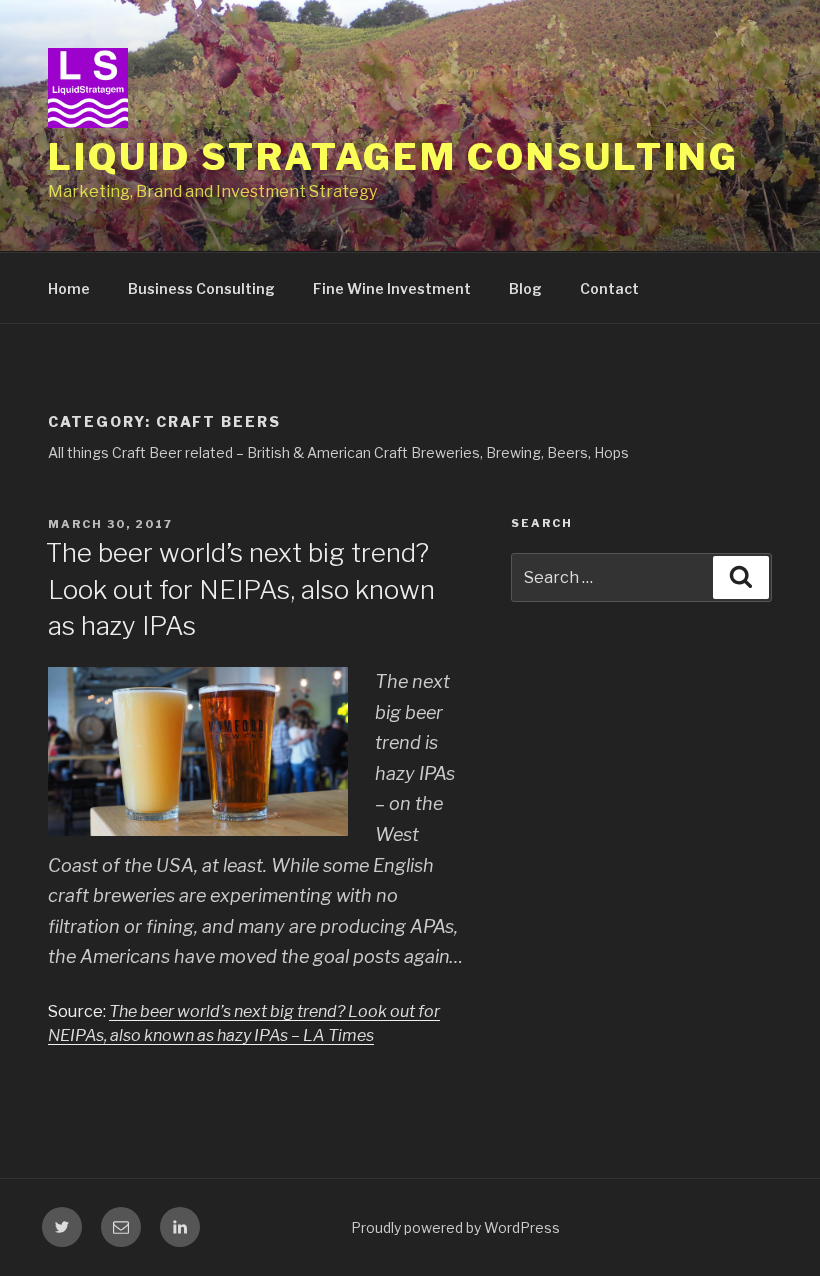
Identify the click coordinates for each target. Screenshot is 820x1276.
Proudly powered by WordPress (455, 1227)
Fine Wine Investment (392, 288)
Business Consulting (201, 288)
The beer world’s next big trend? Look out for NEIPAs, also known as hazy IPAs (240, 589)
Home (69, 288)
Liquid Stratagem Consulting (393, 157)
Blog (525, 288)
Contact (609, 288)
